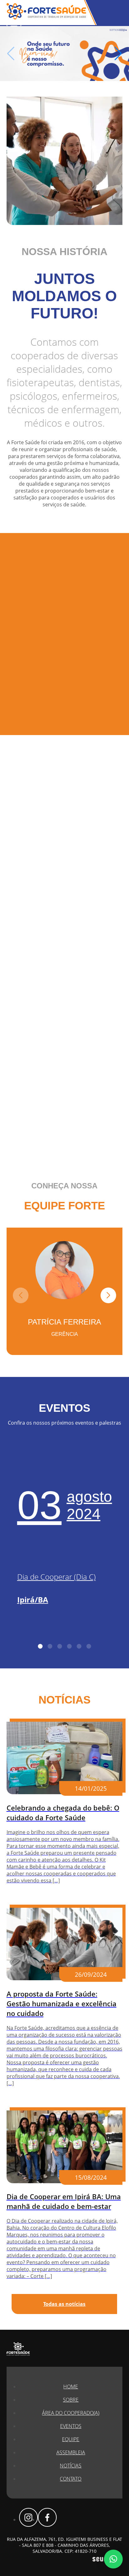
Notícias (71, 2466)
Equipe (71, 2439)
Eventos (71, 2426)
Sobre (71, 2400)
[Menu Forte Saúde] (14, 24)
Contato (71, 2479)
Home (71, 2387)
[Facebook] (47, 2517)
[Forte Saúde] (46, 18)
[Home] (64, 53)
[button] (118, 54)
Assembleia (71, 2452)
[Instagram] (28, 2517)
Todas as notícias (64, 2304)
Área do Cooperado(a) (71, 2413)
